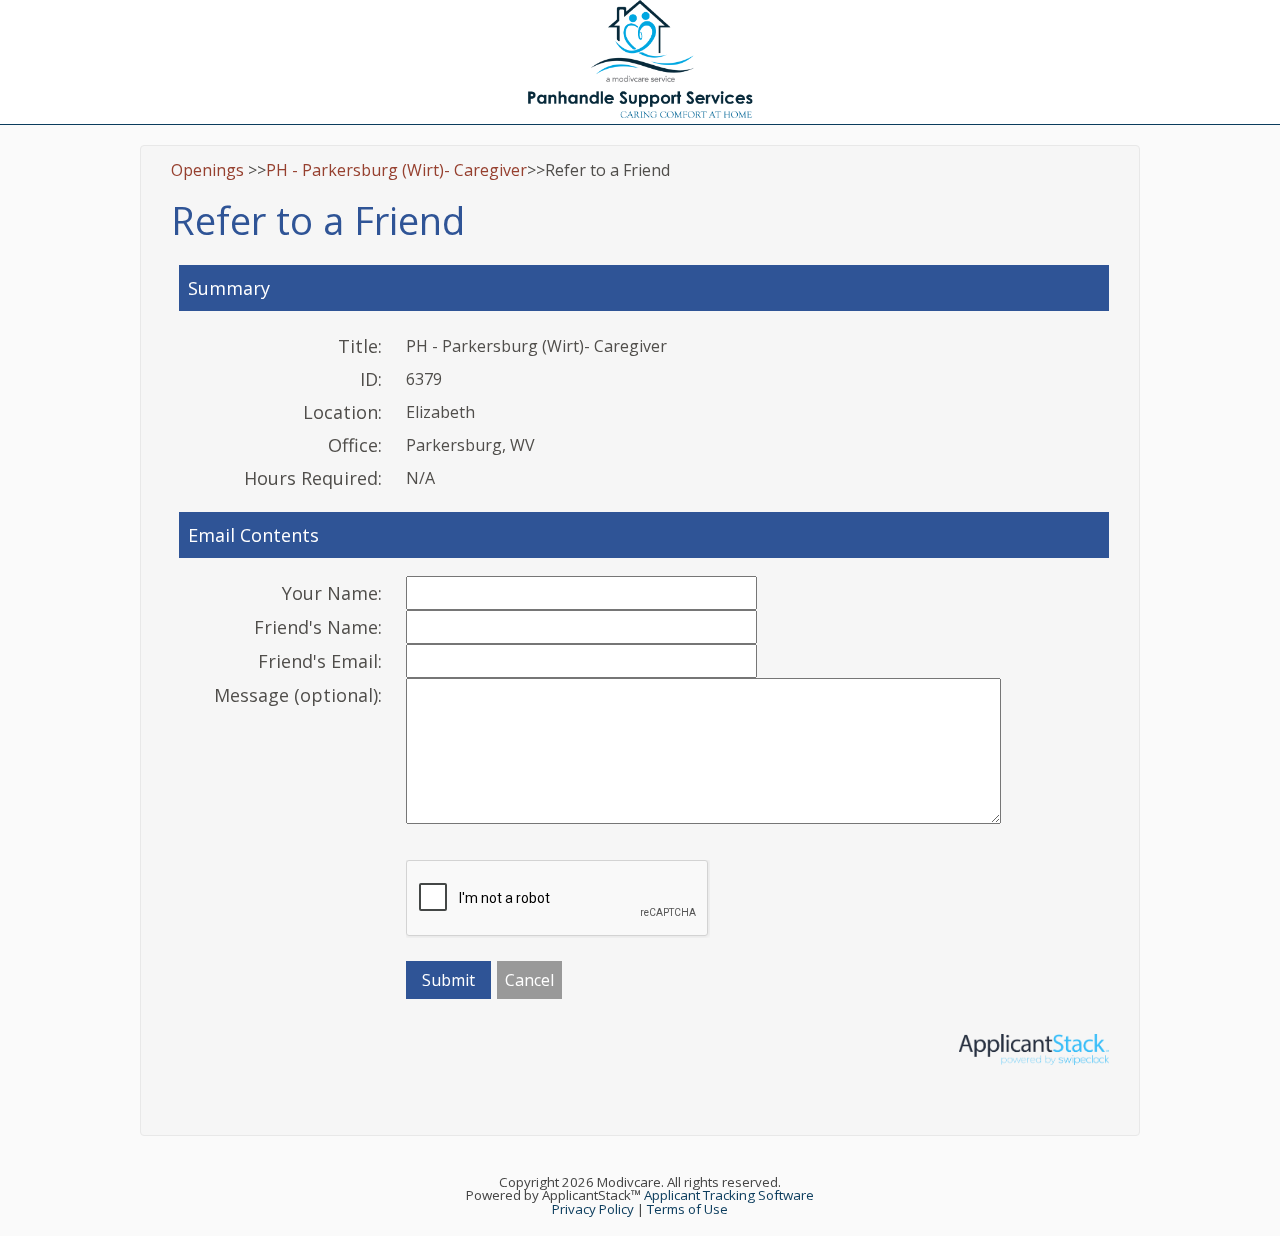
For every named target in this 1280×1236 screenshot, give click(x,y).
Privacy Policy (593, 1209)
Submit (448, 980)
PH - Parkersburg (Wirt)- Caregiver (396, 170)
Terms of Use (687, 1209)
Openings (207, 170)
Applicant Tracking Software (729, 1195)
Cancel (529, 980)
